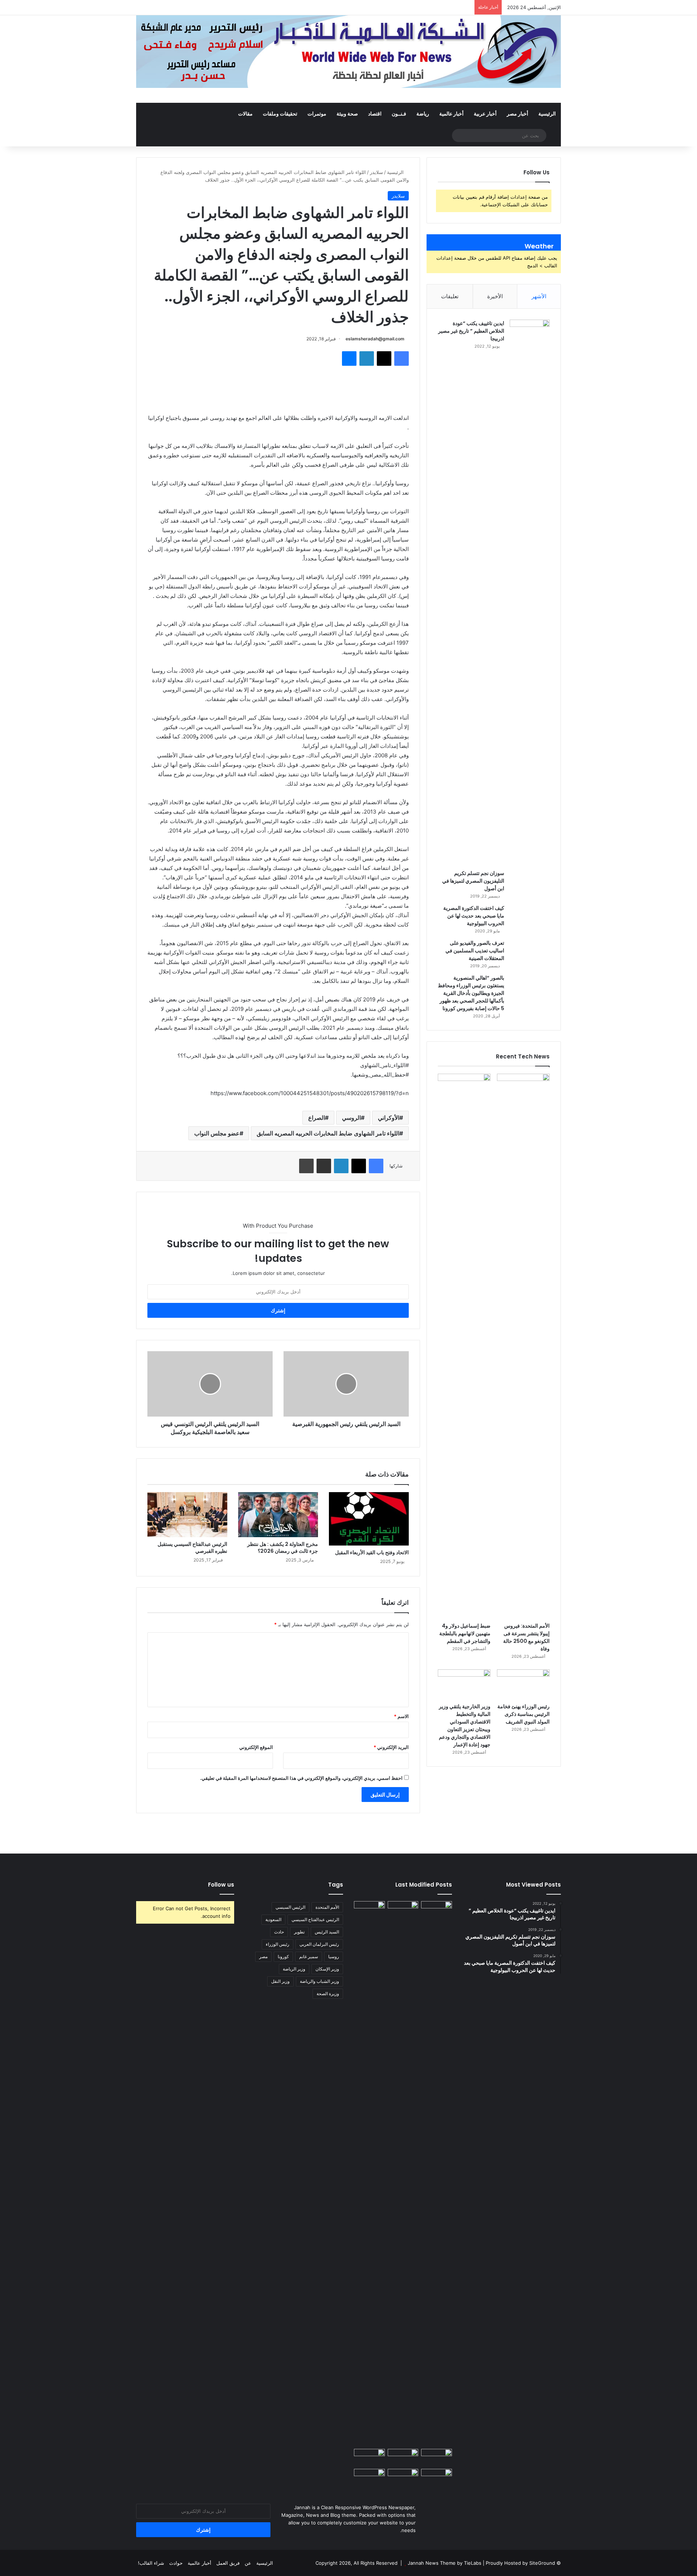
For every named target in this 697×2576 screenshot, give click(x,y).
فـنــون (399, 114)
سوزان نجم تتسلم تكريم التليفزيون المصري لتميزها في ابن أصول (473, 881)
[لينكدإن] (367, 359)
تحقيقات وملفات (280, 114)
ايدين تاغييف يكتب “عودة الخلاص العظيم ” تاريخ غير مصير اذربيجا (471, 331)
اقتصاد (375, 114)
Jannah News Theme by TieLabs (445, 2563)
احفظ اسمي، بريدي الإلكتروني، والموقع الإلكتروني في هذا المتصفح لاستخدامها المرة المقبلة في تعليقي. (301, 1778)
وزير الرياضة (294, 1969)
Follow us (221, 1885)
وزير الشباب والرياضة (319, 1981)
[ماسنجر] (349, 359)
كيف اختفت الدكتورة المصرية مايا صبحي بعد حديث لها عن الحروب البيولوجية (474, 916)
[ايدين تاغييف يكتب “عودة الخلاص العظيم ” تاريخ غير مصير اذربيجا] (530, 592)
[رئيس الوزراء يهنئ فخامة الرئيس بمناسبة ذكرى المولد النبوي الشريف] (523, 1684)
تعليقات (450, 296)
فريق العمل (228, 2563)
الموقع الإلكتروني (256, 1747)
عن (248, 2563)
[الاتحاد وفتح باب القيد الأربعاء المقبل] (369, 1519)
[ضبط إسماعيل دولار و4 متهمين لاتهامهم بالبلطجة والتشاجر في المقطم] (464, 1346)
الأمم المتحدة (327, 1907)
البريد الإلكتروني (391, 1747)
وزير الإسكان (327, 1969)
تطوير (299, 1932)
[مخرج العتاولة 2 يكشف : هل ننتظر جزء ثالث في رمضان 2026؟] (278, 1515)
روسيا (334, 1957)
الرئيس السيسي (290, 1907)
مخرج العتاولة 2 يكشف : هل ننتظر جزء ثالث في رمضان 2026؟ (283, 1548)
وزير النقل (280, 1981)
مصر (263, 1957)
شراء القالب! (151, 2563)
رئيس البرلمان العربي (319, 1944)
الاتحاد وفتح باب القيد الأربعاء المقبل (372, 1552)
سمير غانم (309, 1957)
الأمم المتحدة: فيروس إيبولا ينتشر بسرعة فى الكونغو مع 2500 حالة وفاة (526, 1637)
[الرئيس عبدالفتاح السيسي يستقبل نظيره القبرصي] (187, 1515)
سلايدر (376, 172)
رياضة (423, 114)
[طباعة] (306, 1166)
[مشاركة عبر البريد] (324, 1166)
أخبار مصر (517, 114)
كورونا (283, 1957)
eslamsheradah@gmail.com (375, 339)
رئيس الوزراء (278, 1944)
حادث (279, 1932)
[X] (384, 359)
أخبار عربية (485, 114)
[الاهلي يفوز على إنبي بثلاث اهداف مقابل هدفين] (437, 1910)
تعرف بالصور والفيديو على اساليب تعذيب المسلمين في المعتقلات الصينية (475, 951)
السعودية (273, 1919)
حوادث (176, 2563)
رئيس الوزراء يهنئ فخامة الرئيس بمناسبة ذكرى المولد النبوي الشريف (523, 1714)
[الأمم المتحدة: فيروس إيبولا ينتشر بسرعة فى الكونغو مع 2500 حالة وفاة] (523, 1346)
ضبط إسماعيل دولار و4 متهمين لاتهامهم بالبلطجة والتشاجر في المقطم (465, 1633)
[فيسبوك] (402, 359)
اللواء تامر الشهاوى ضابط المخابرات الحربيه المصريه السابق (328, 1133)
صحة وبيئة (347, 114)
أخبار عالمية (451, 114)
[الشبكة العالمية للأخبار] (348, 52)
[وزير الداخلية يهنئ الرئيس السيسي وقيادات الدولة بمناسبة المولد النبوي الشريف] (437, 2478)
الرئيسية (547, 114)
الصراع (317, 1118)
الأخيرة (495, 296)
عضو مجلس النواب (217, 1133)
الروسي (351, 1118)
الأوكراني (389, 1118)
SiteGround (542, 2563)
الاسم (401, 1716)
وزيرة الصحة (328, 1994)
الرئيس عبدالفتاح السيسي (315, 1919)
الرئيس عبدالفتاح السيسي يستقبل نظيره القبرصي (192, 1548)
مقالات (245, 114)
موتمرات (317, 114)
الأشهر (539, 296)
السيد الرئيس (327, 1932)
